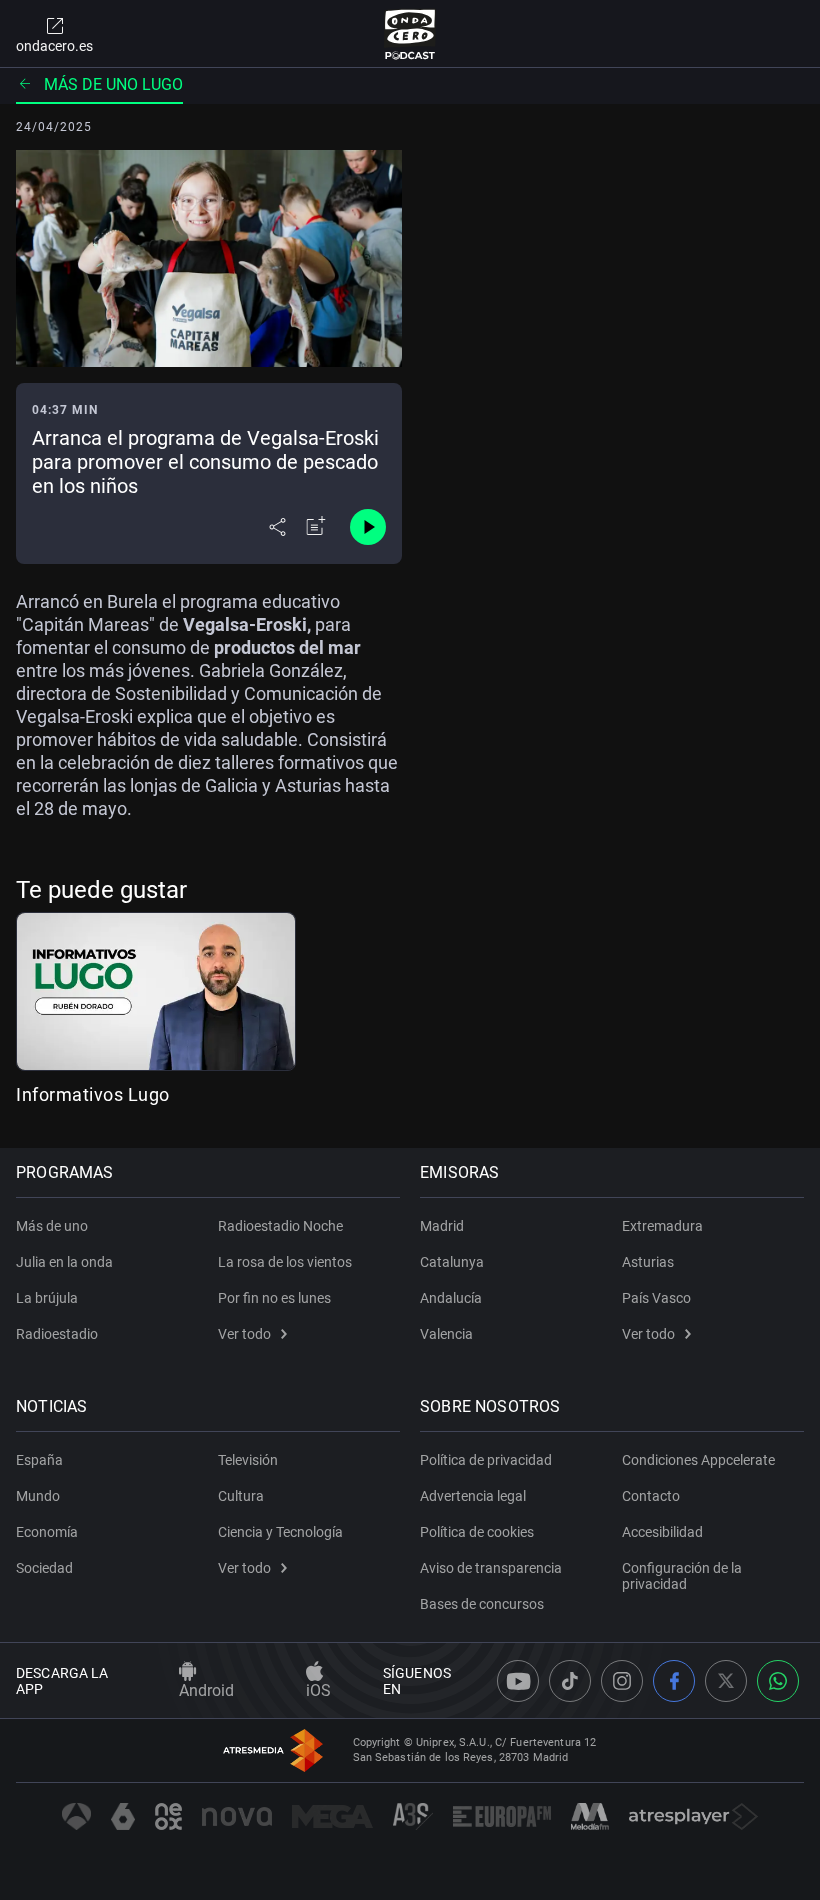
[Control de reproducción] (368, 527)
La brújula (47, 1298)
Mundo (38, 1496)
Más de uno (52, 1226)
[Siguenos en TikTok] (570, 1681)
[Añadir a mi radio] (316, 527)
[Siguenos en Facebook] (674, 1681)
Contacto (651, 1496)
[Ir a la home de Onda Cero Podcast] (410, 34)
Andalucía (451, 1298)
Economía (47, 1532)
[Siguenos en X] (726, 1681)
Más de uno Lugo (113, 84)
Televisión (248, 1460)
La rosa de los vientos (285, 1262)
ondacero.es (54, 46)
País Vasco (656, 1298)
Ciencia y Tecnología (280, 1532)
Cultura (241, 1496)
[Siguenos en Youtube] (518, 1681)
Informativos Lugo (93, 1094)
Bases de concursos (482, 1604)
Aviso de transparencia (491, 1568)
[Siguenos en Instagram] (622, 1681)
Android (206, 1690)
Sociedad (44, 1568)
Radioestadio (57, 1334)
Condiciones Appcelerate (698, 1460)
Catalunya (452, 1262)
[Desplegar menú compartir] (277, 527)
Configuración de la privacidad (682, 1576)
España (39, 1460)
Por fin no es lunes (274, 1298)
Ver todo (244, 1334)
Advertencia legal (473, 1496)
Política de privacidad (486, 1460)
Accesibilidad (662, 1532)
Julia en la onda (64, 1262)
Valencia (446, 1334)
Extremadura (662, 1226)
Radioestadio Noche (280, 1226)
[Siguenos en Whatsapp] (778, 1681)
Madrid (442, 1226)
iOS (318, 1690)
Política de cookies (477, 1532)
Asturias (648, 1262)
